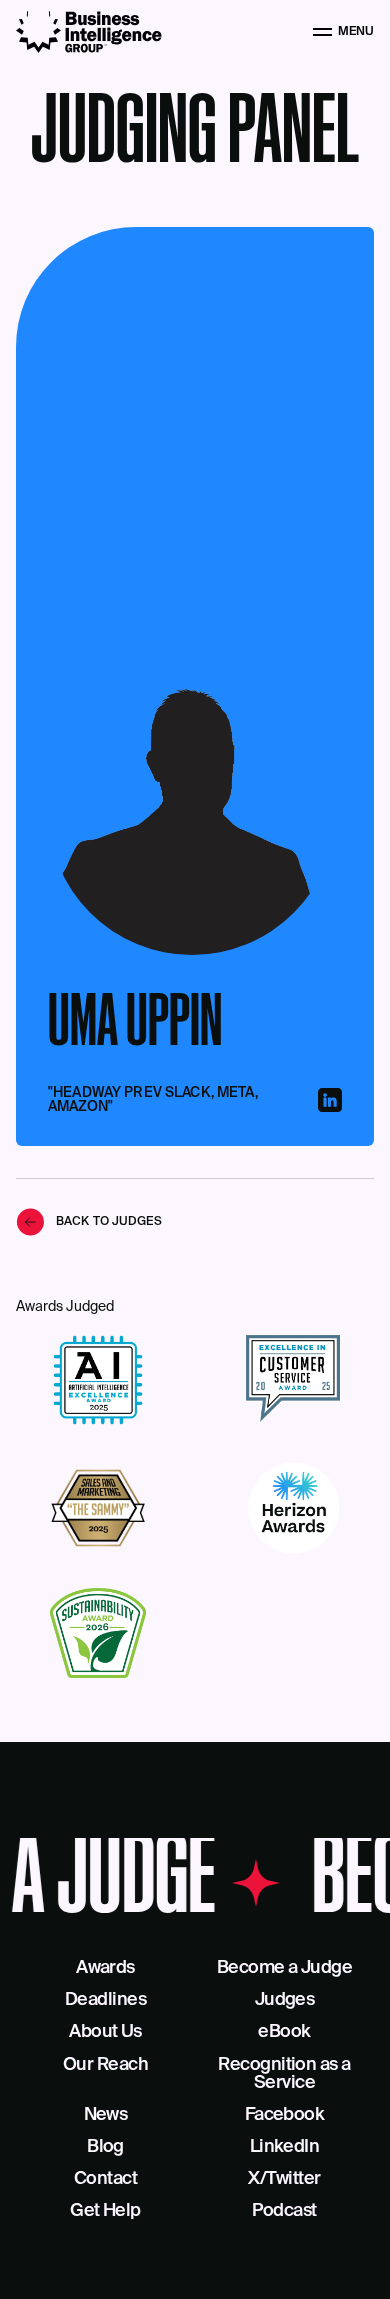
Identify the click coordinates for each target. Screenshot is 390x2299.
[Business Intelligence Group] (89, 32)
